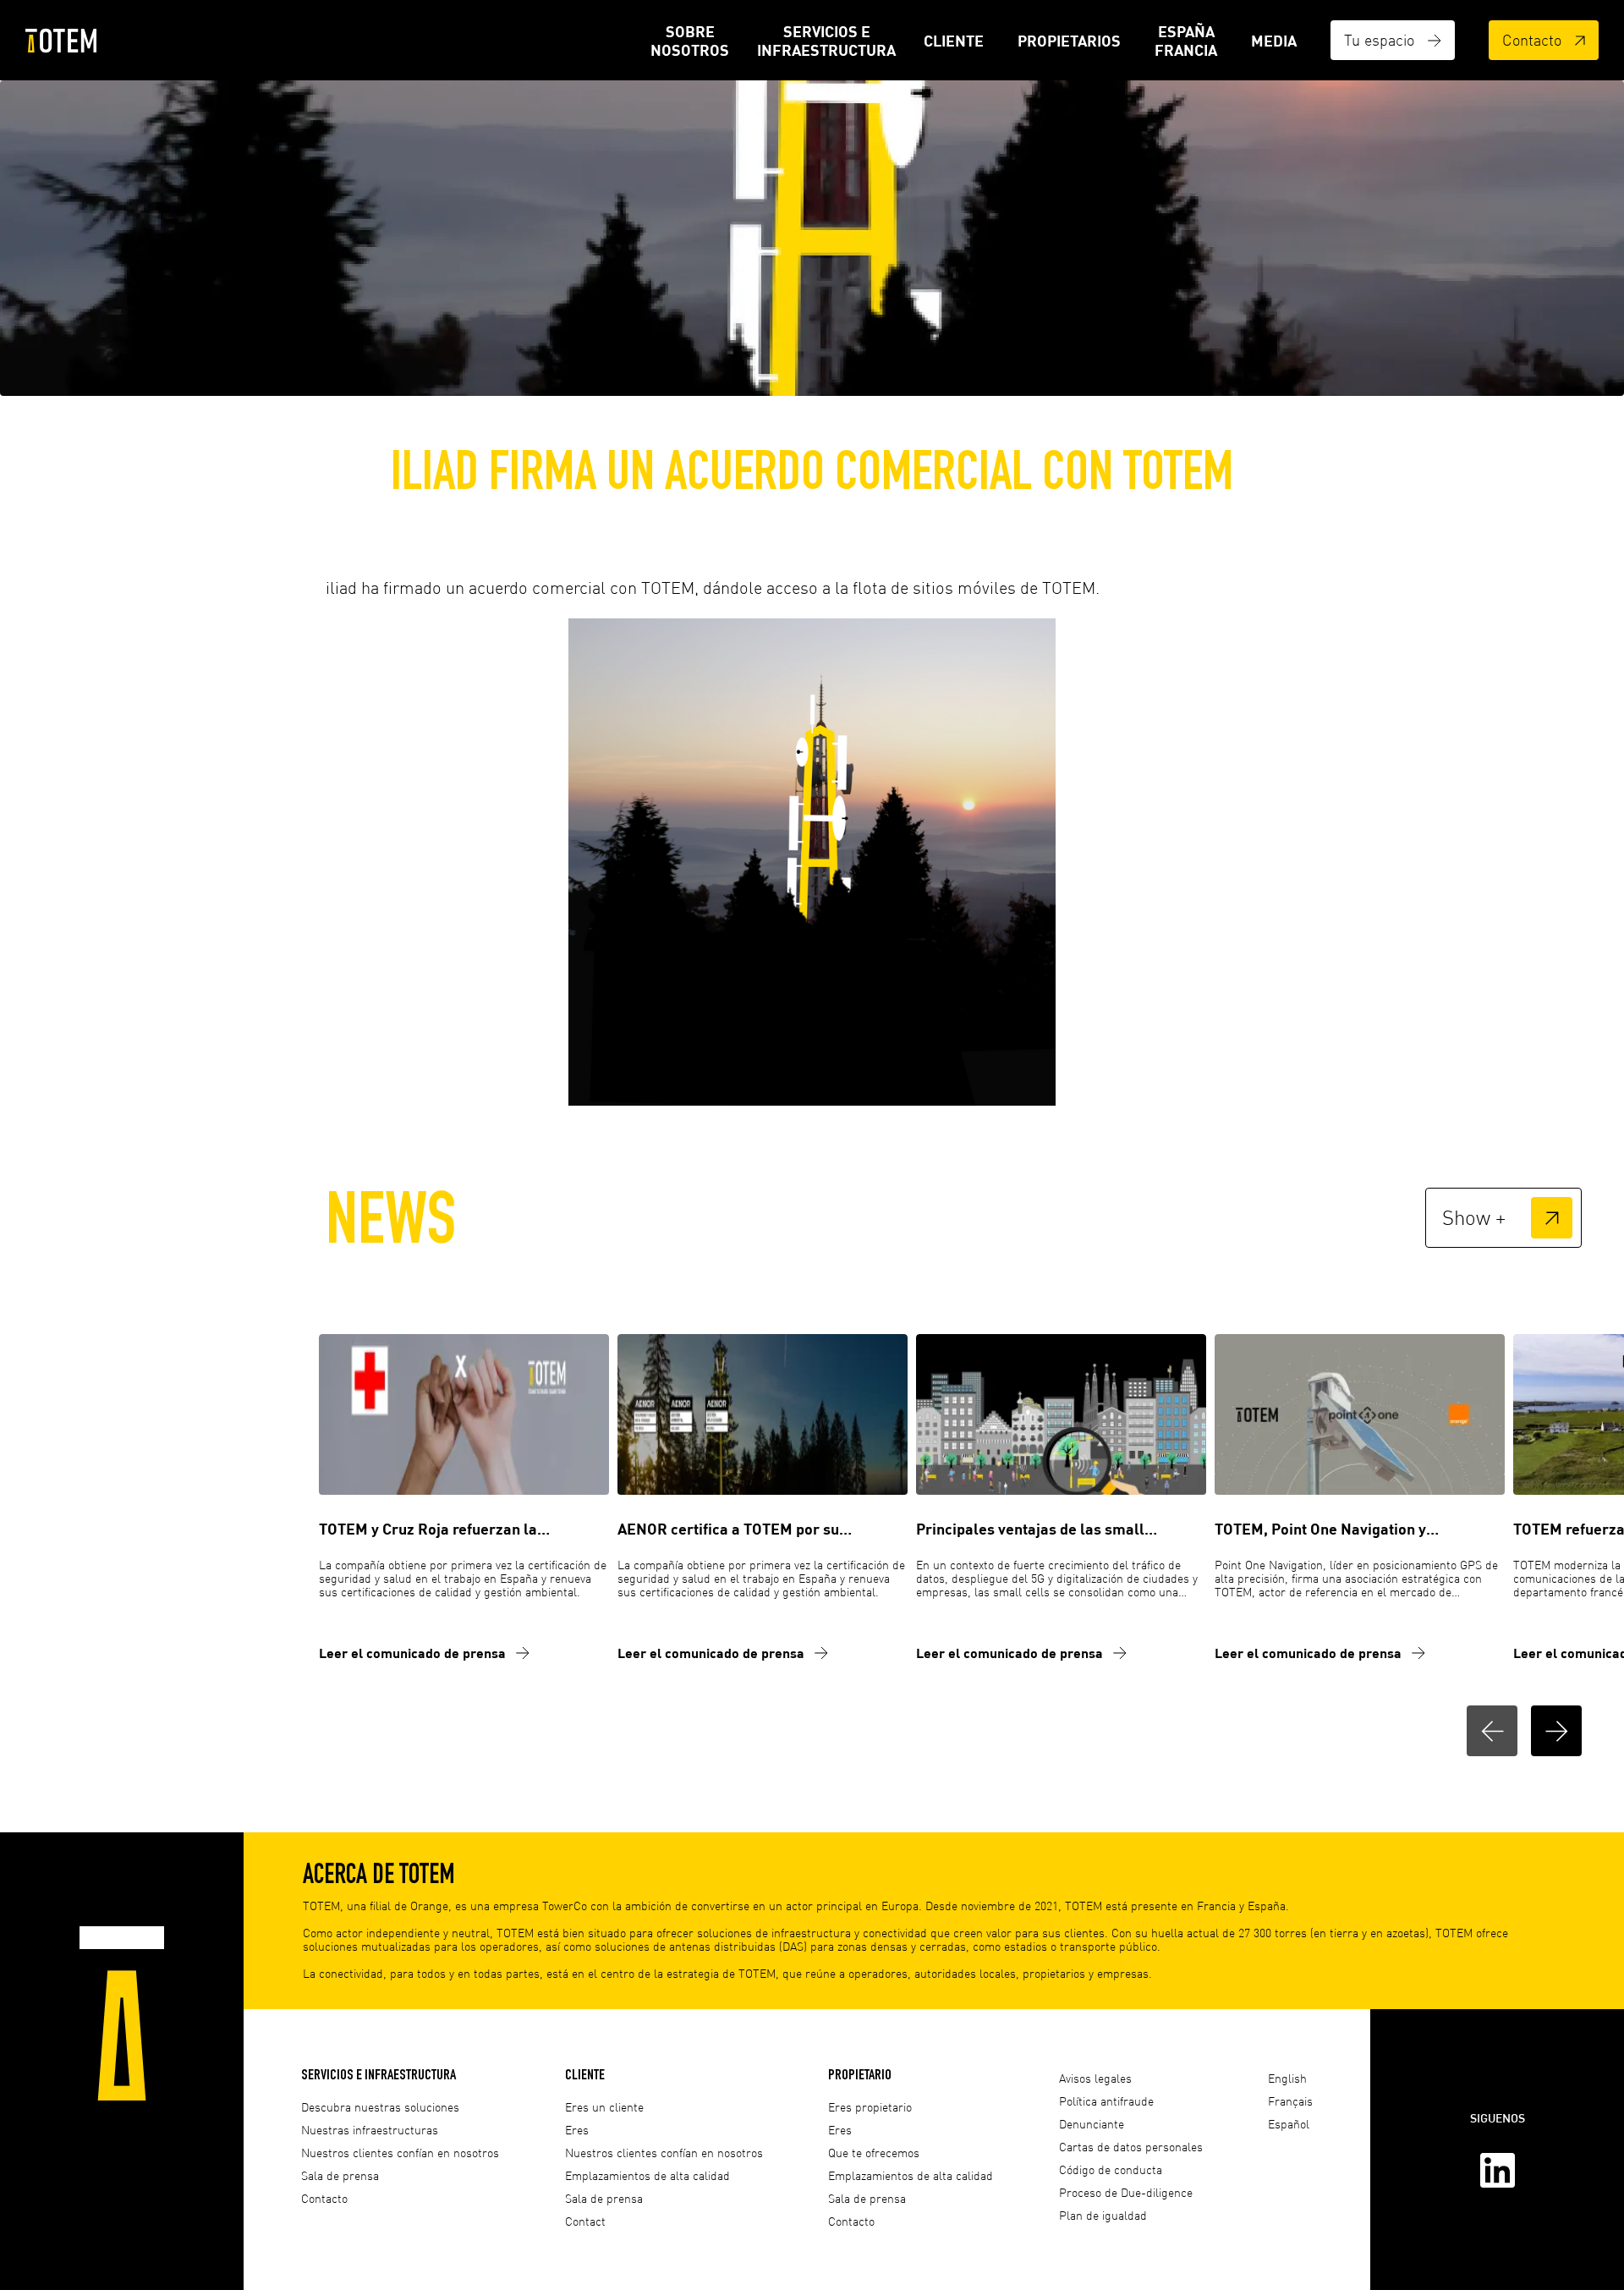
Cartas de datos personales (1131, 2147)
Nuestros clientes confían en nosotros (400, 2153)
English (1287, 2078)
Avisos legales (1095, 2078)
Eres (577, 2130)
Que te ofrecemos (874, 2153)
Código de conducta (1111, 2169)
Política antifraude (1106, 2101)
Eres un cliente (604, 2107)
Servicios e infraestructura (826, 41)
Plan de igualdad (1103, 2215)
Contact (585, 2221)
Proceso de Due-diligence (1126, 2192)
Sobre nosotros (690, 41)
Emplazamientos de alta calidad (647, 2175)
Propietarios (1069, 41)
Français (1290, 2101)
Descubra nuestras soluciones (380, 2107)
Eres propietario (870, 2107)
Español (1289, 2124)
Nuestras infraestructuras (370, 2130)
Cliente (954, 41)
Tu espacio (1379, 40)
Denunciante (1092, 2124)
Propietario (860, 2074)
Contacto (1532, 40)
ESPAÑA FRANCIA (1186, 41)
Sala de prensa (340, 2175)
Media (1274, 41)
